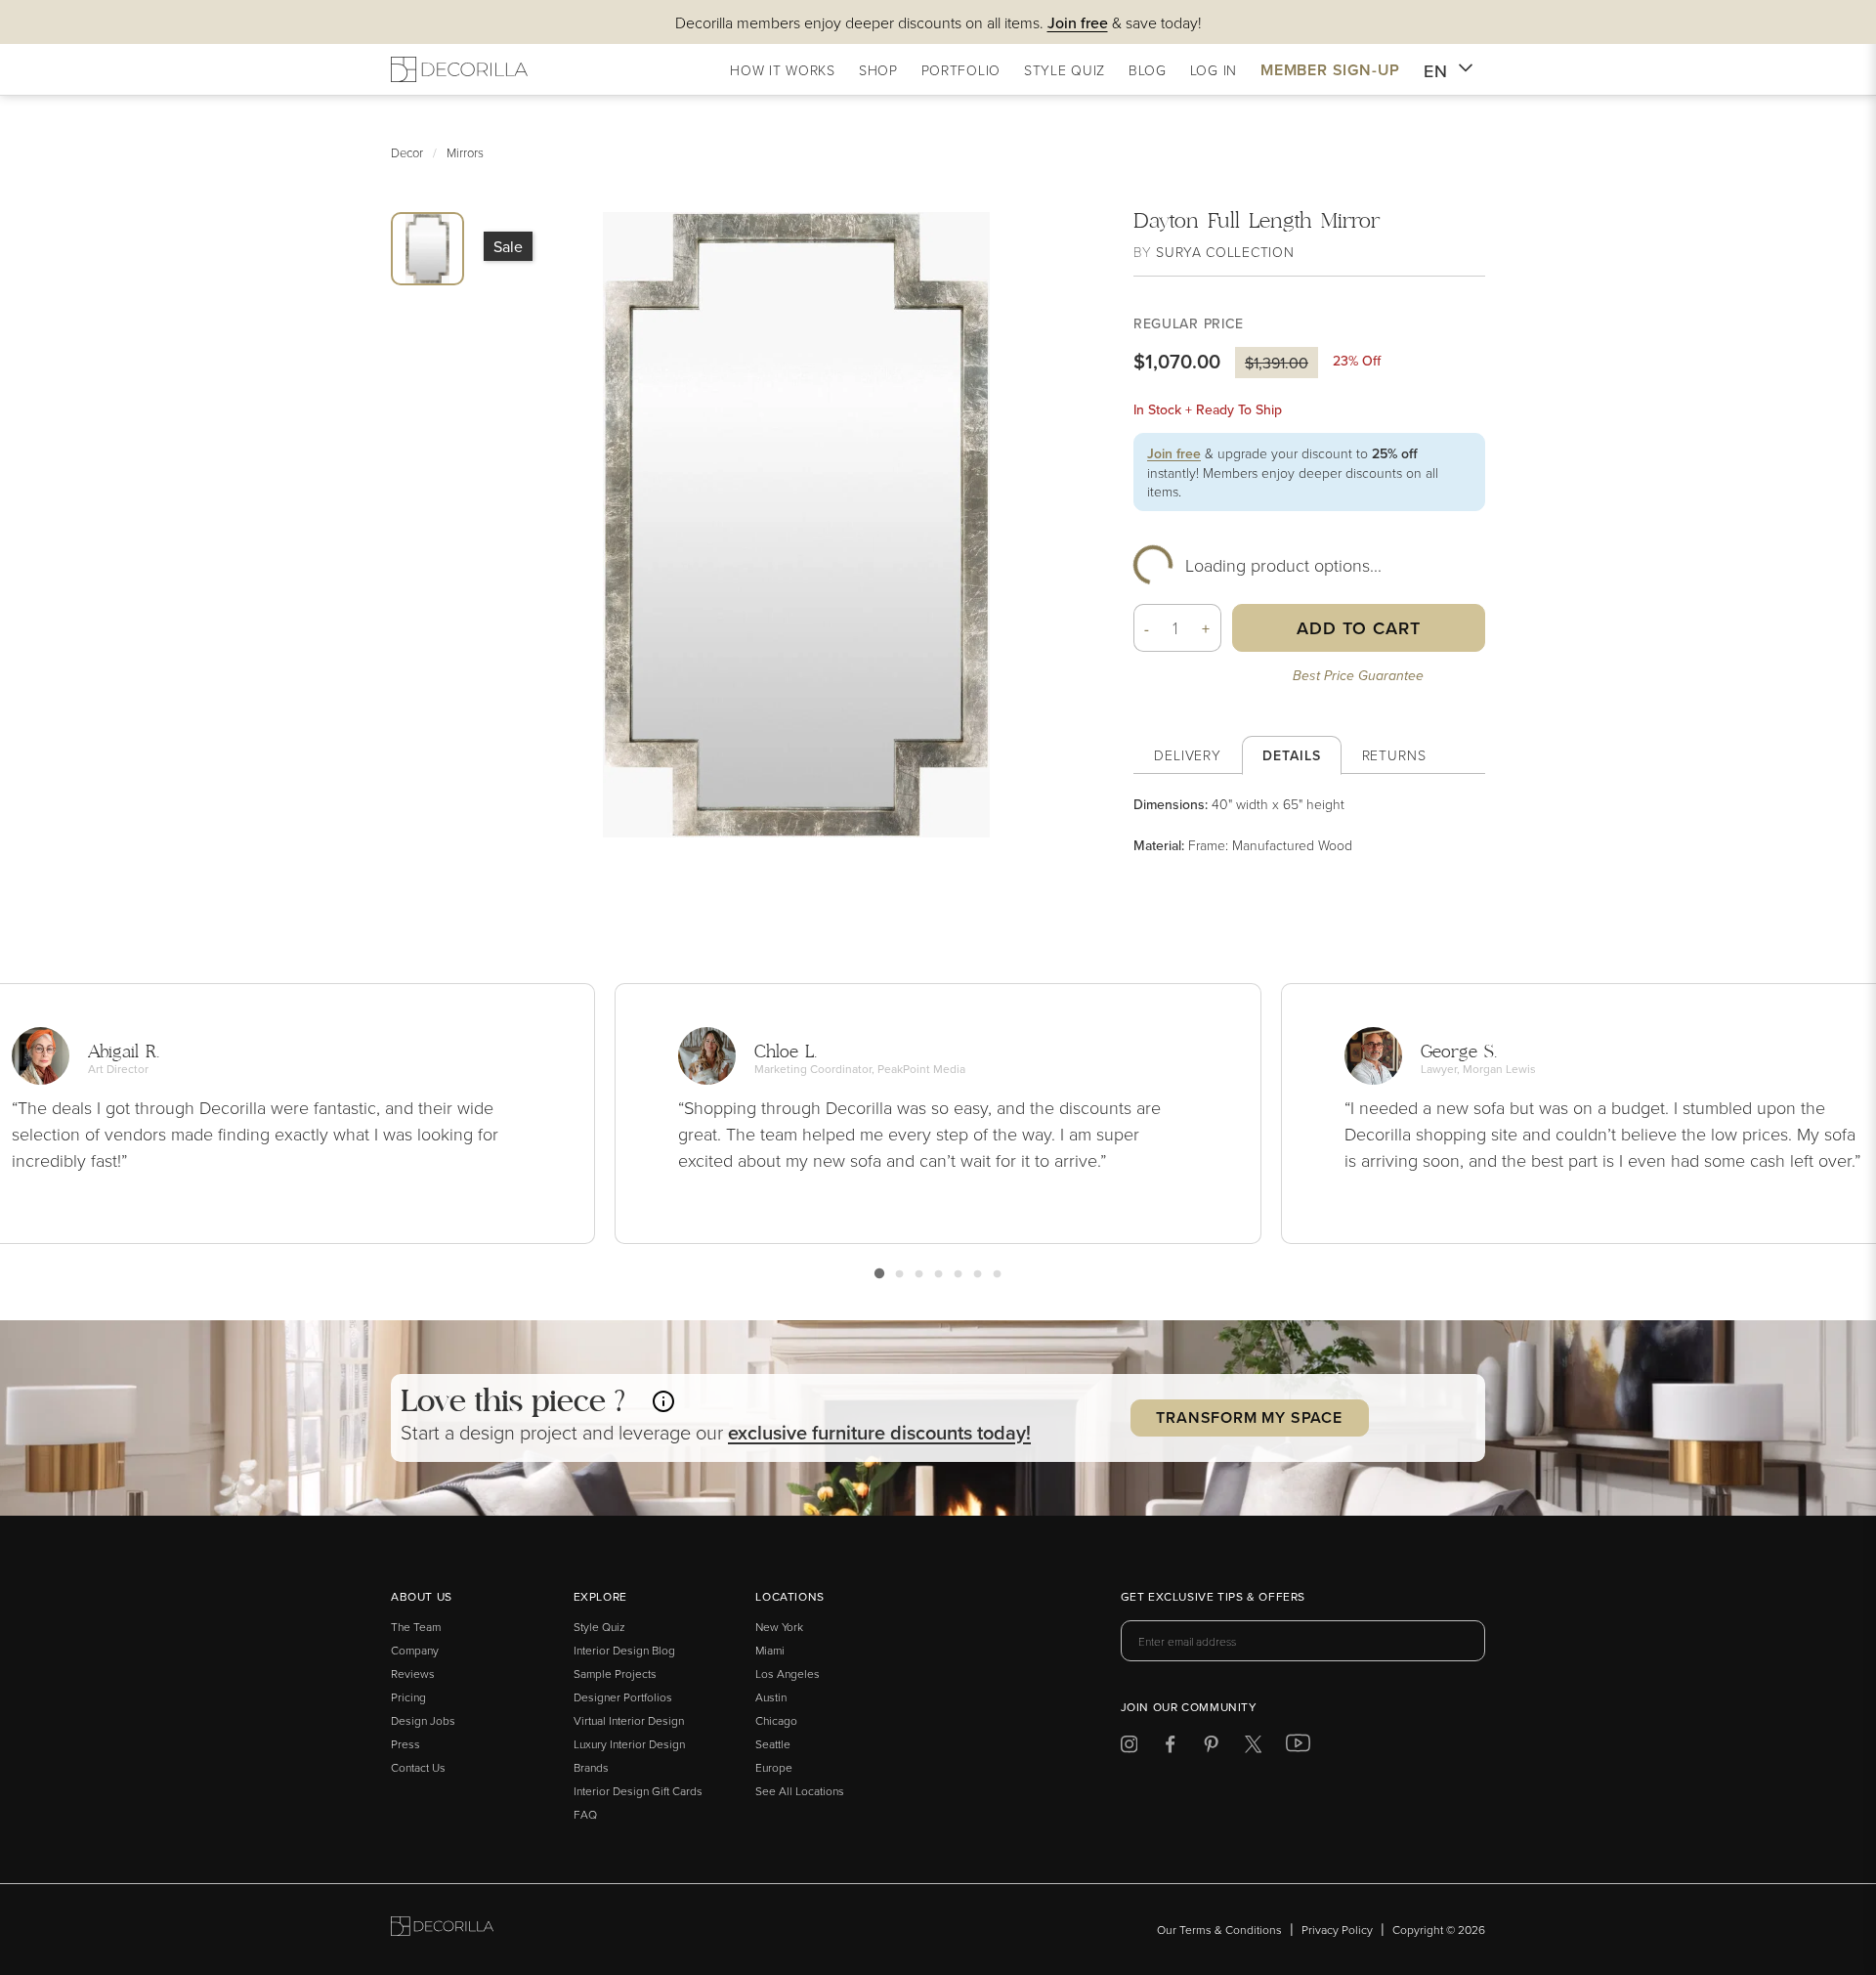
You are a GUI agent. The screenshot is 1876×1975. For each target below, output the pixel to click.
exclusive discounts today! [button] (879, 1432)
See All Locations (800, 1791)
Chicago (776, 1720)
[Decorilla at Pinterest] (1211, 1748)
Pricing (408, 1697)
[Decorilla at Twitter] (1253, 1748)
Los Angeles (788, 1674)
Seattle (773, 1744)
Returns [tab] (1394, 755)
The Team (416, 1627)
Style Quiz (599, 1627)
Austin (771, 1697)
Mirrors (465, 152)
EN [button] (1436, 71)
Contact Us (418, 1767)
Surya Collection (1225, 252)
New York (779, 1627)
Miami (770, 1650)
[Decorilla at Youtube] (1298, 1747)
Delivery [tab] (1188, 755)
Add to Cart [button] (1359, 628)
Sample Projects (615, 1674)
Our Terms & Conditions (1219, 1930)
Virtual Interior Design (629, 1720)
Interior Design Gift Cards (638, 1791)
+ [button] (1206, 628)
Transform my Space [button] (1249, 1417)
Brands (591, 1767)
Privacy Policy (1337, 1930)
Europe (774, 1767)
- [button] (1147, 628)
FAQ (585, 1814)
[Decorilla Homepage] (459, 69)
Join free (1174, 453)
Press (405, 1744)
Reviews (413, 1674)
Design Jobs (423, 1720)
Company (415, 1650)
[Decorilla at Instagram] (1129, 1748)
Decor (407, 152)
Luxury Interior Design (629, 1744)
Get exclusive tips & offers (1213, 1598)
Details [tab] (1291, 755)
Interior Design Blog (624, 1650)
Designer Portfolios (623, 1697)
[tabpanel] (1309, 825)
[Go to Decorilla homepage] (442, 1930)
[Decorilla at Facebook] (1170, 1748)
